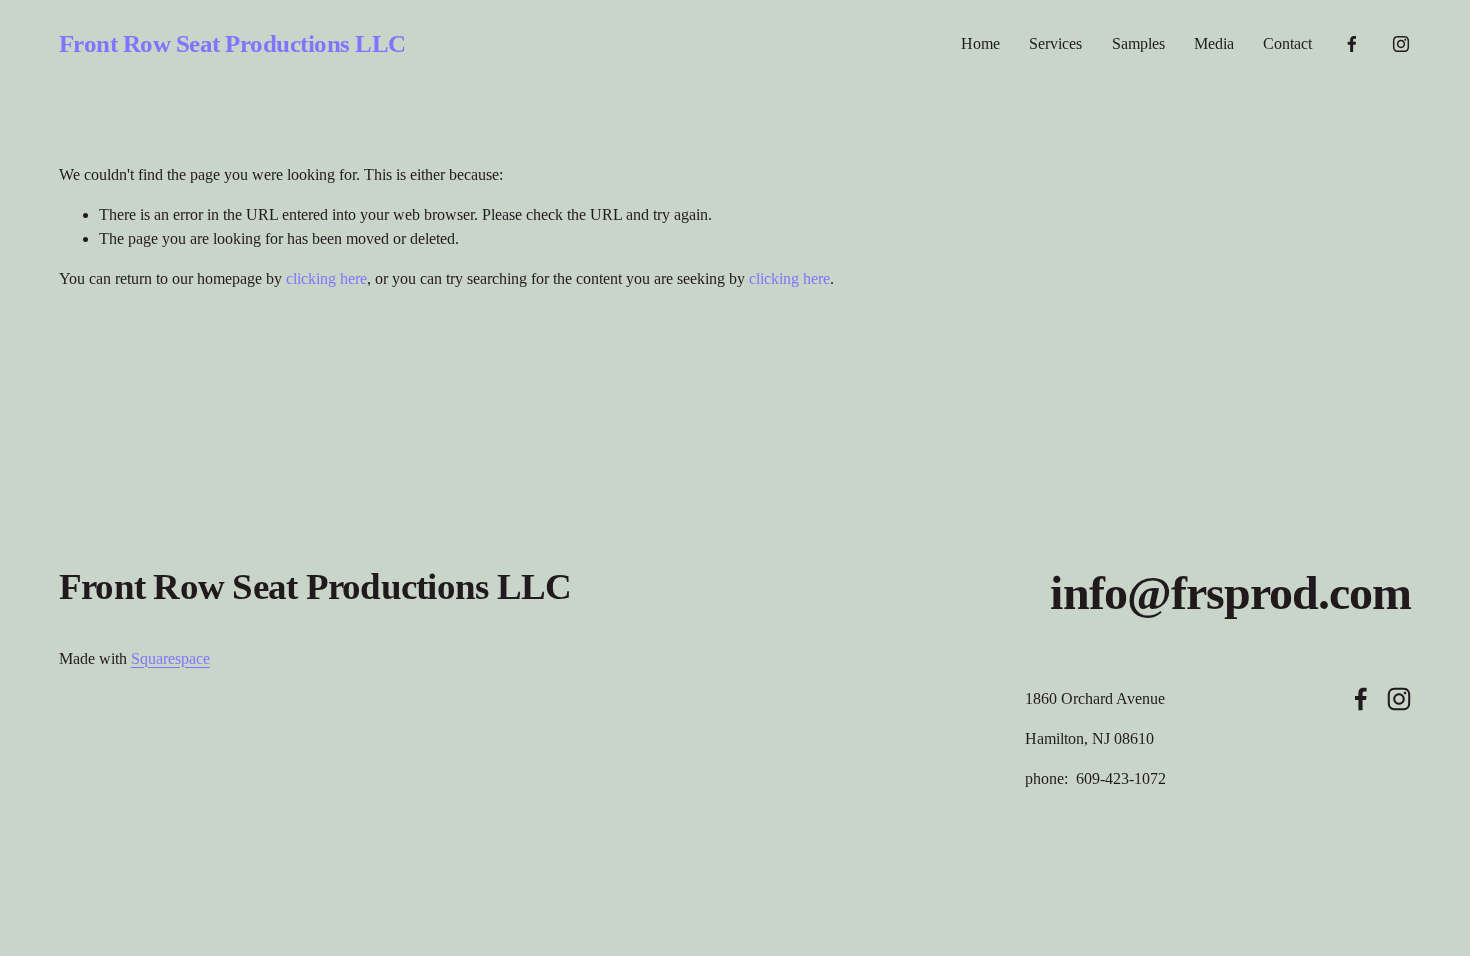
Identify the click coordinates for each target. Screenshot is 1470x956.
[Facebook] (1352, 44)
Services (1055, 43)
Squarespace (170, 658)
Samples (1138, 43)
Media (1214, 43)
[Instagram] (1401, 44)
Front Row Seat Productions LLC (232, 43)
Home (980, 43)
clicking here (326, 278)
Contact (1287, 43)
